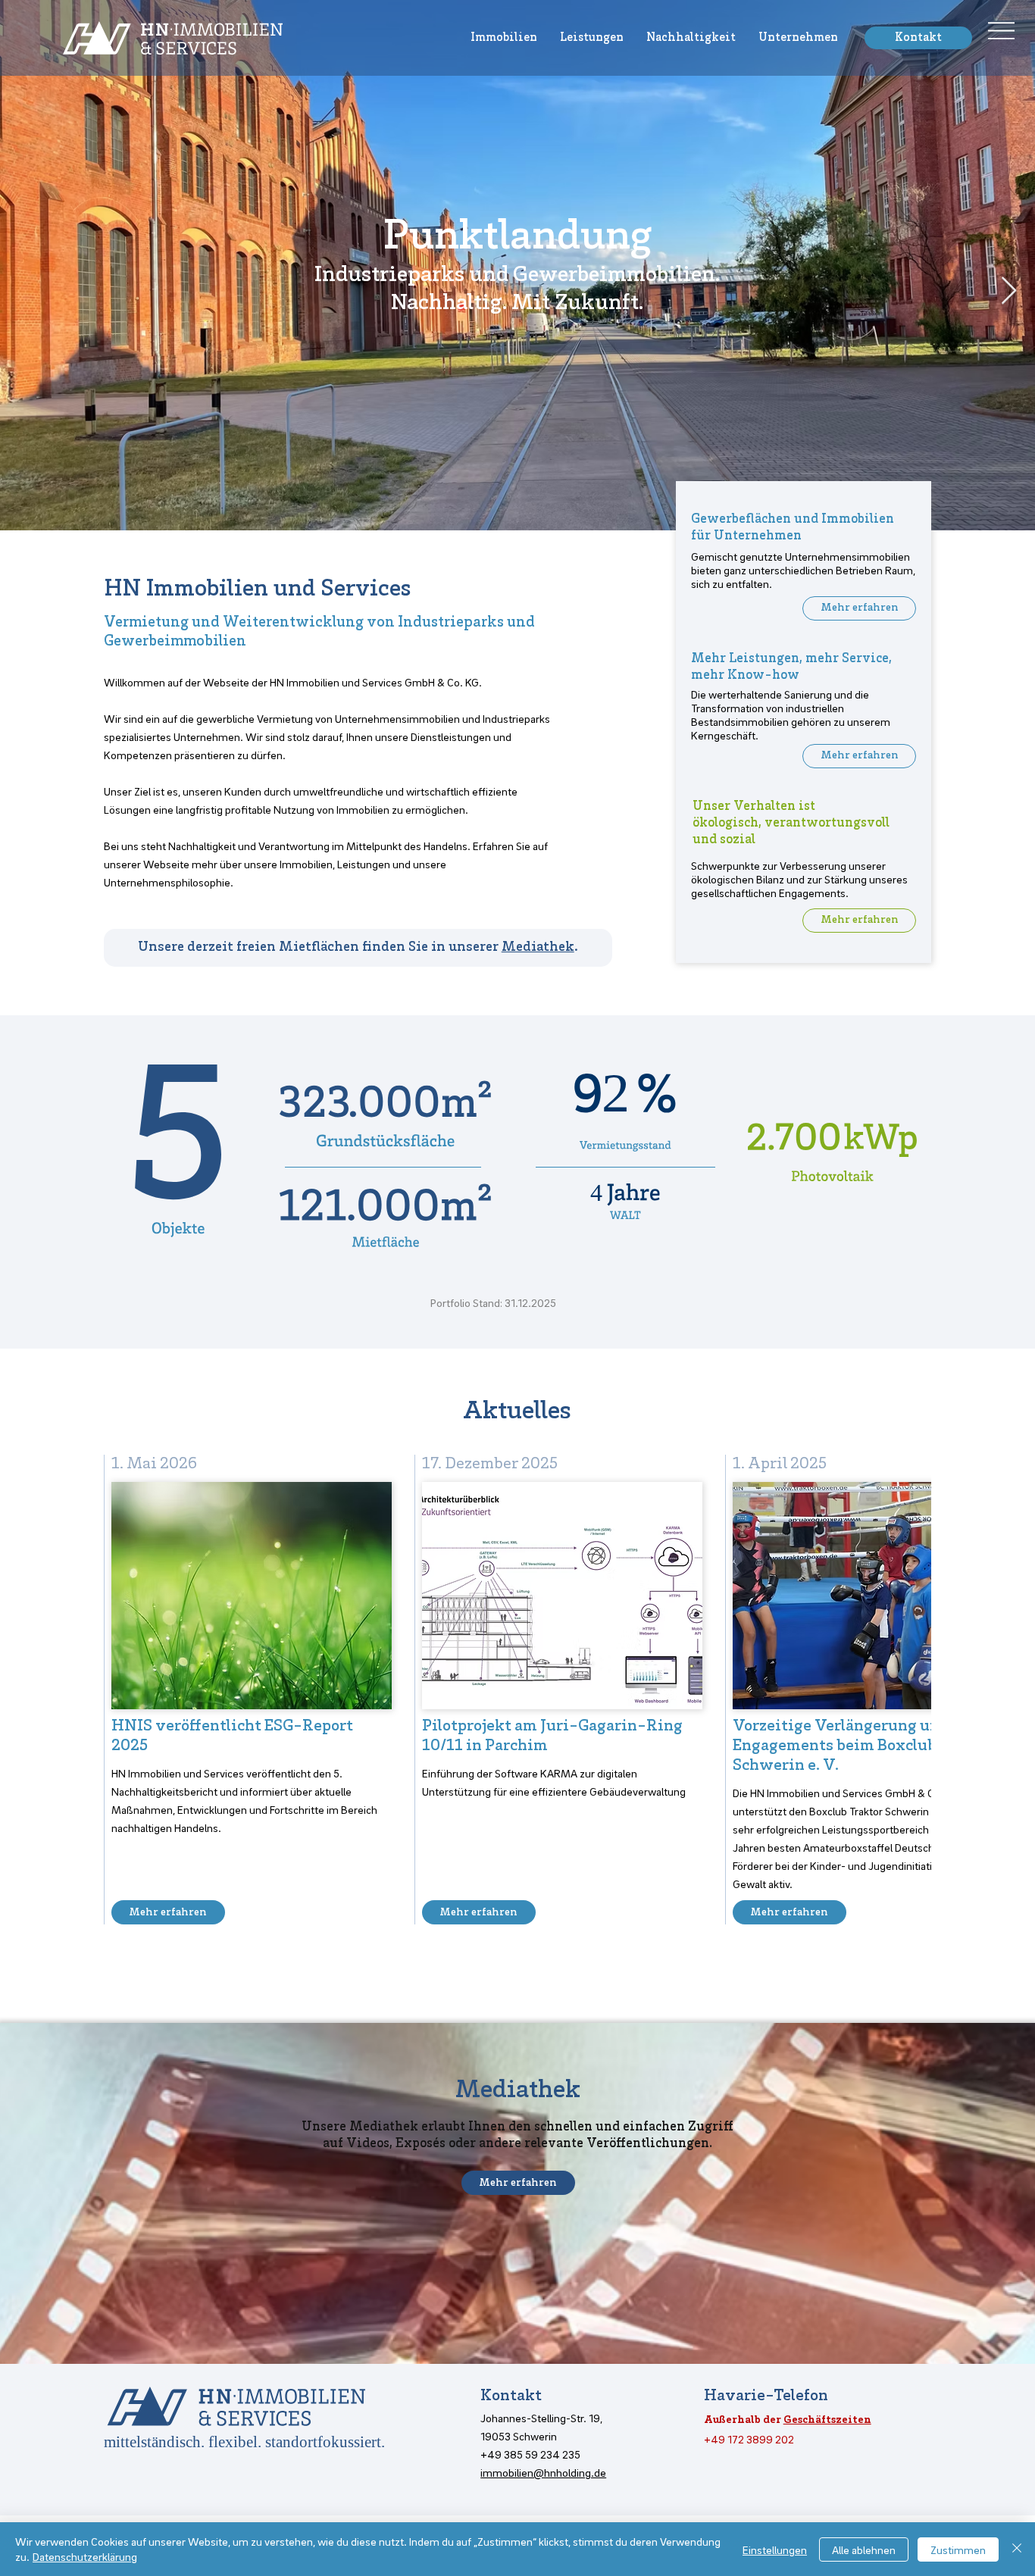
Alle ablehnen (864, 2549)
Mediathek (538, 948)
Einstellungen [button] (775, 2549)
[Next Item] (1009, 291)
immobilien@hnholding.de (543, 2472)
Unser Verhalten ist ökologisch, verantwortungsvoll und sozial (791, 824)
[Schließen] (1017, 2549)
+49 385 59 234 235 (530, 2454)
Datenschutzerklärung (85, 2556)
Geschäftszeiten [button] (827, 2420)
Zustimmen (958, 2549)
